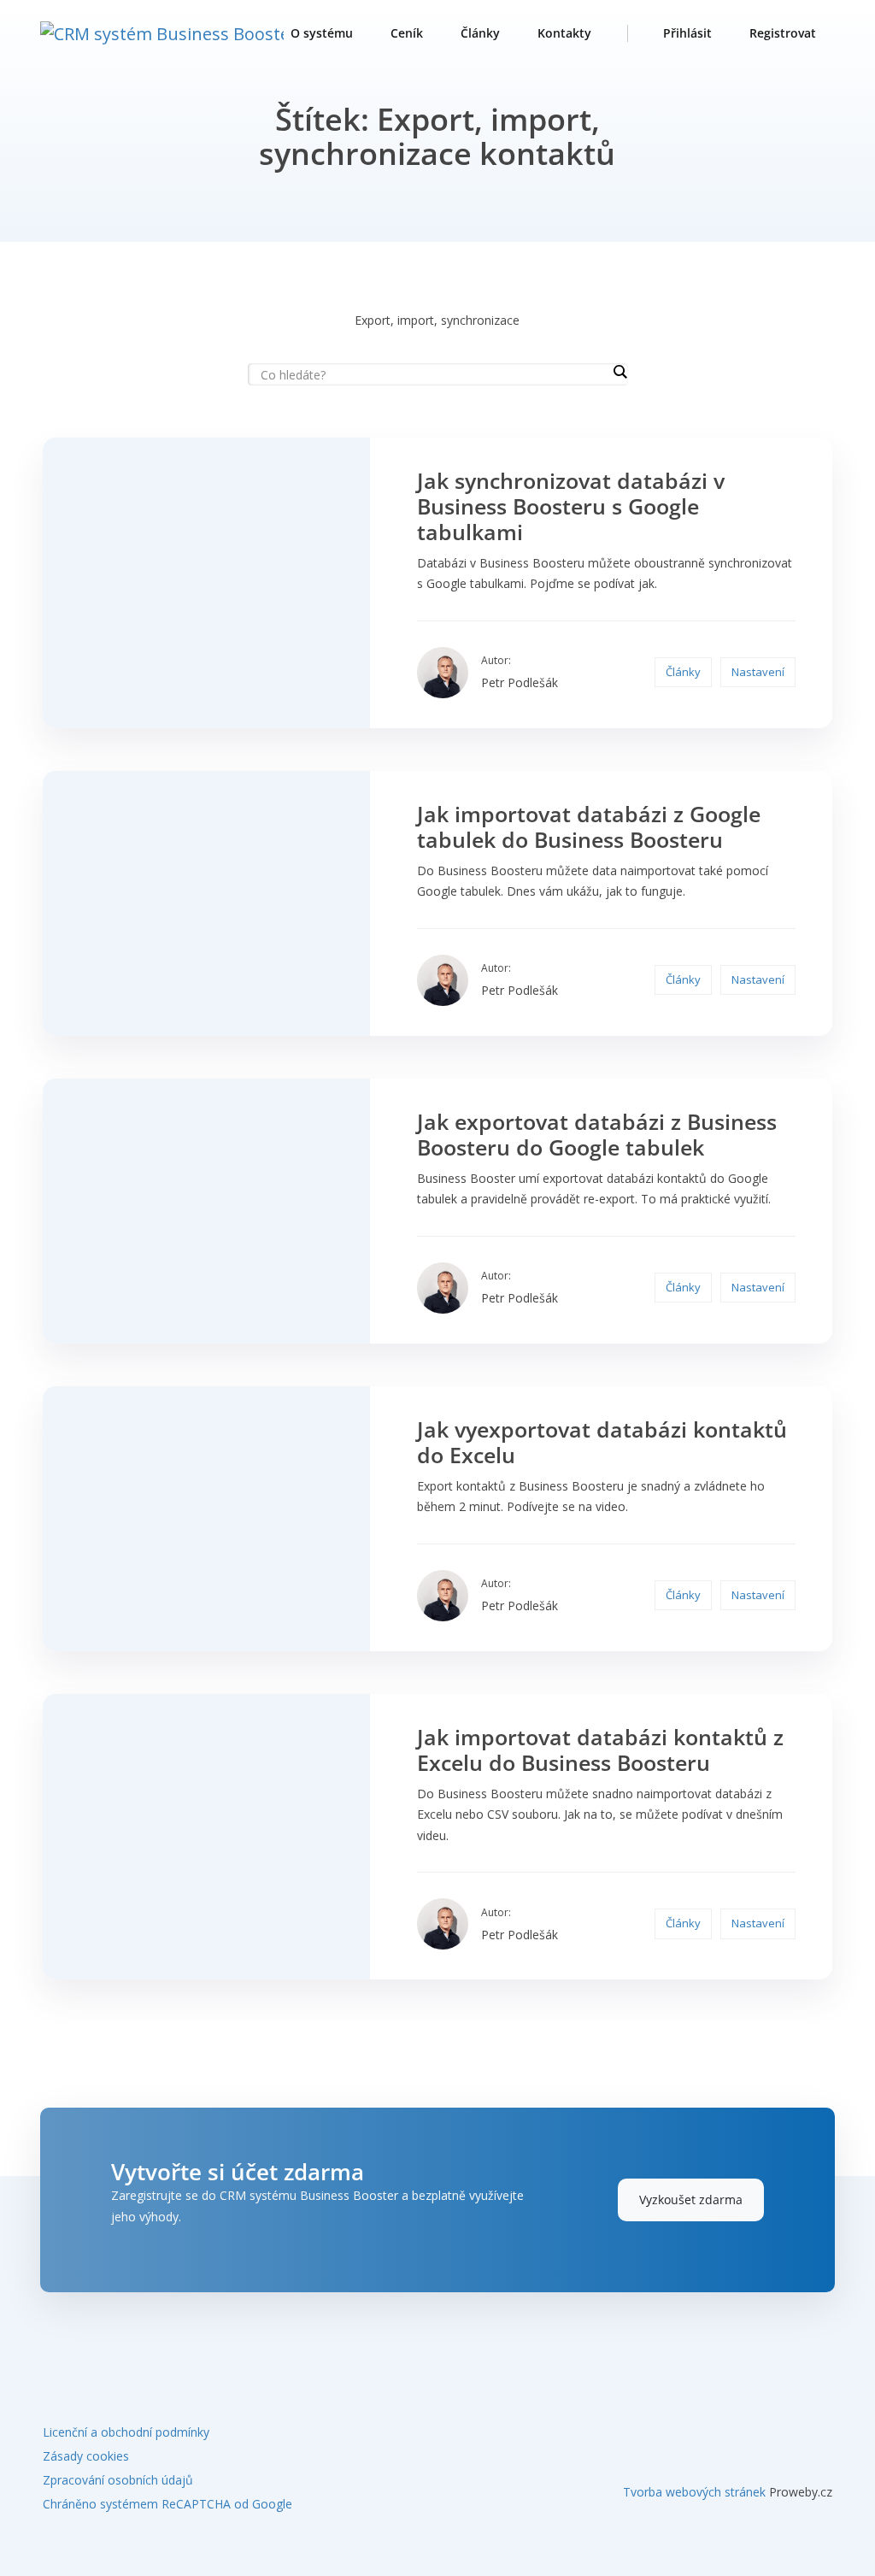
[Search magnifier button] (620, 372)
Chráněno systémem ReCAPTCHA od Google (167, 2504)
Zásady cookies (86, 2456)
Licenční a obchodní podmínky (126, 2432)
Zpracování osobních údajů (118, 2480)
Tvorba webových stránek (694, 2492)
